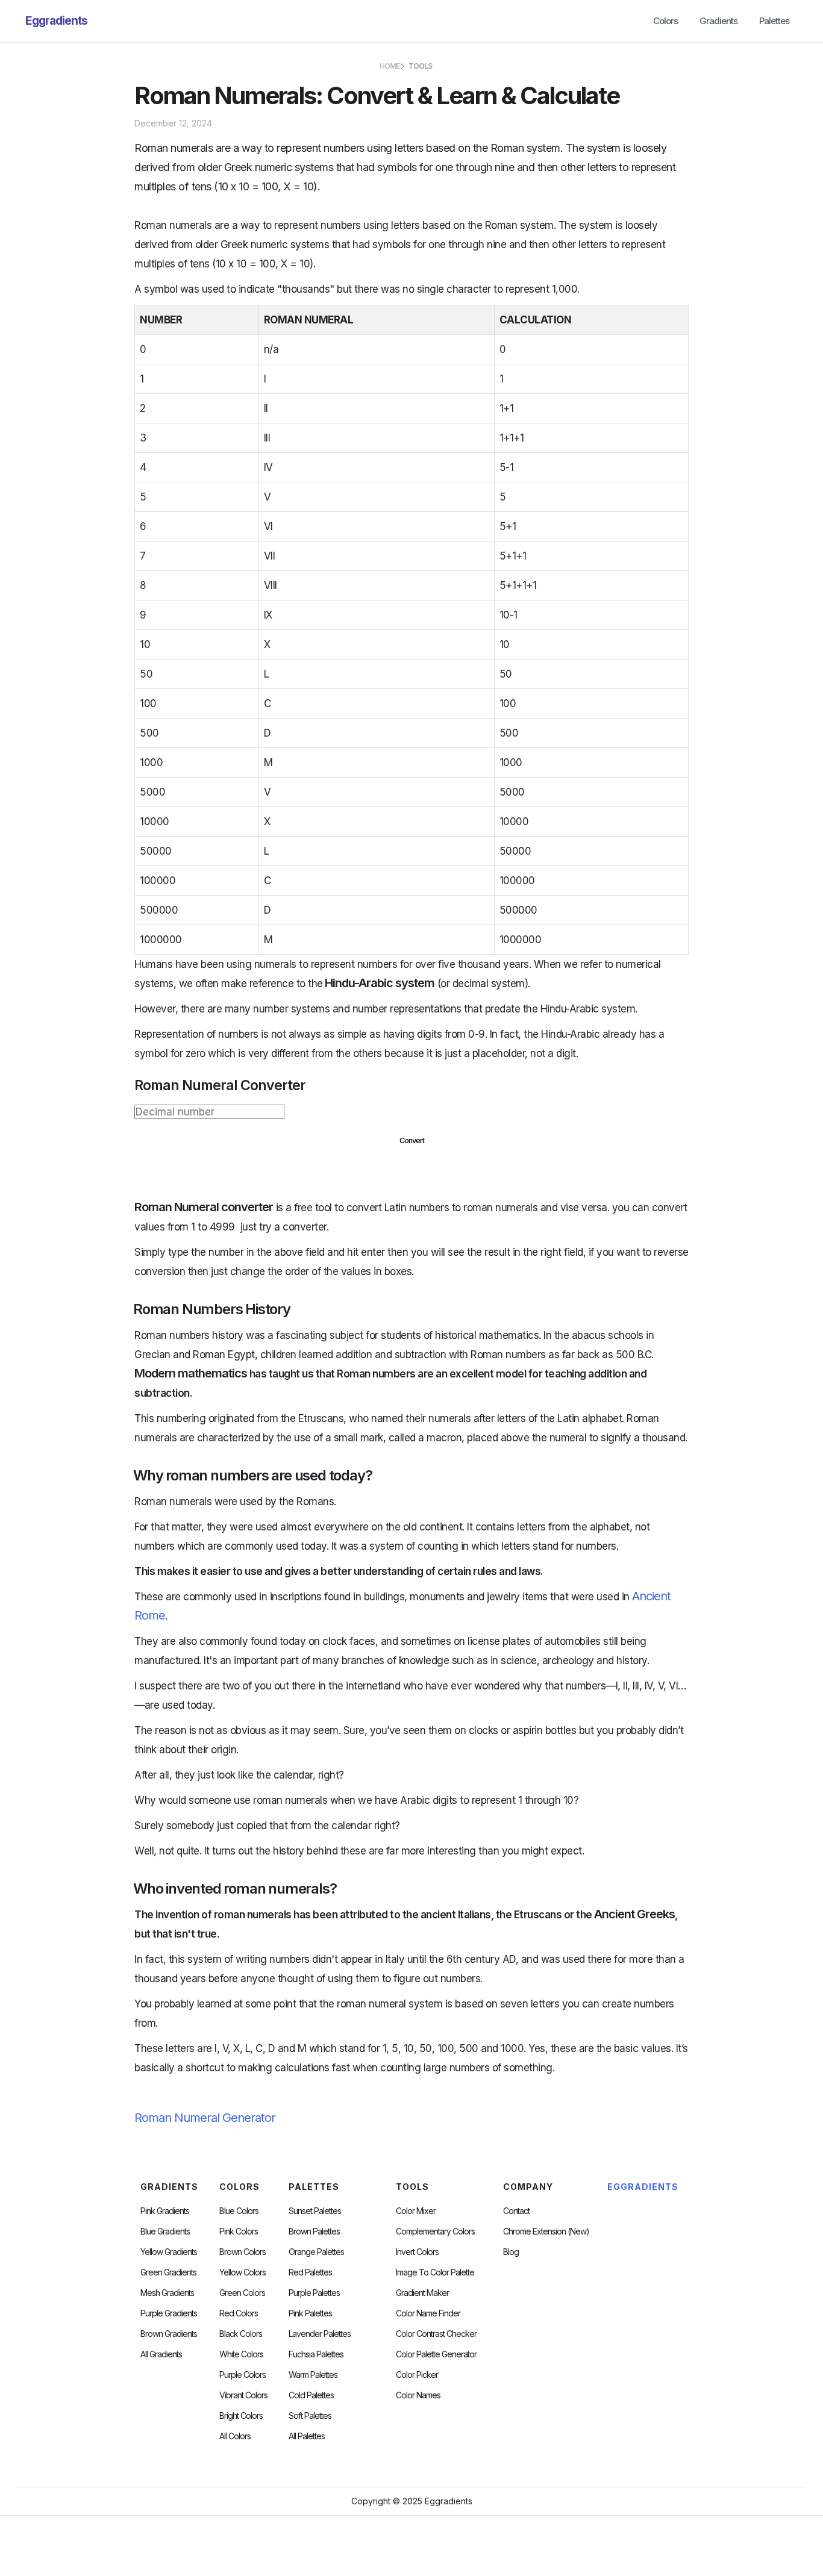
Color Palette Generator (436, 2354)
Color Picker (417, 2375)
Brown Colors (243, 2252)
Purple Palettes (314, 2293)
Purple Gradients (169, 2313)
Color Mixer (416, 2211)
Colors (665, 21)
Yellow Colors (243, 2272)
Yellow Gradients (169, 2252)
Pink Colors (239, 2231)
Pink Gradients (165, 2211)
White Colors (241, 2354)
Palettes (774, 21)
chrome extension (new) (546, 2231)
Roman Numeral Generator (205, 2118)
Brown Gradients (169, 2334)
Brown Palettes (314, 2231)
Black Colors (241, 2334)
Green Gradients (168, 2272)
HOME (390, 66)
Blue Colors (239, 2211)
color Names (418, 2395)
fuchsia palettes (316, 2354)
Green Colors (242, 2293)
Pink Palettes (310, 2313)
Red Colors (239, 2313)
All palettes (307, 2436)
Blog (511, 2252)
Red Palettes (310, 2272)
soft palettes (310, 2416)
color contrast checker (436, 2334)
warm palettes (313, 2375)
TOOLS (420, 66)
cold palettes (311, 2395)
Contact (516, 2211)
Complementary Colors (435, 2231)
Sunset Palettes (315, 2211)
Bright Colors (241, 2416)
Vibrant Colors (243, 2395)
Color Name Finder (428, 2313)
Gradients (718, 21)
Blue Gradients (165, 2231)
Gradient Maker (422, 2293)
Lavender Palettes (320, 2334)
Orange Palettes (316, 2252)
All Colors (235, 2436)
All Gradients (161, 2354)
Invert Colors (417, 2252)
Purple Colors (243, 2375)
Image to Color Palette (435, 2272)
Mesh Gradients (167, 2293)
